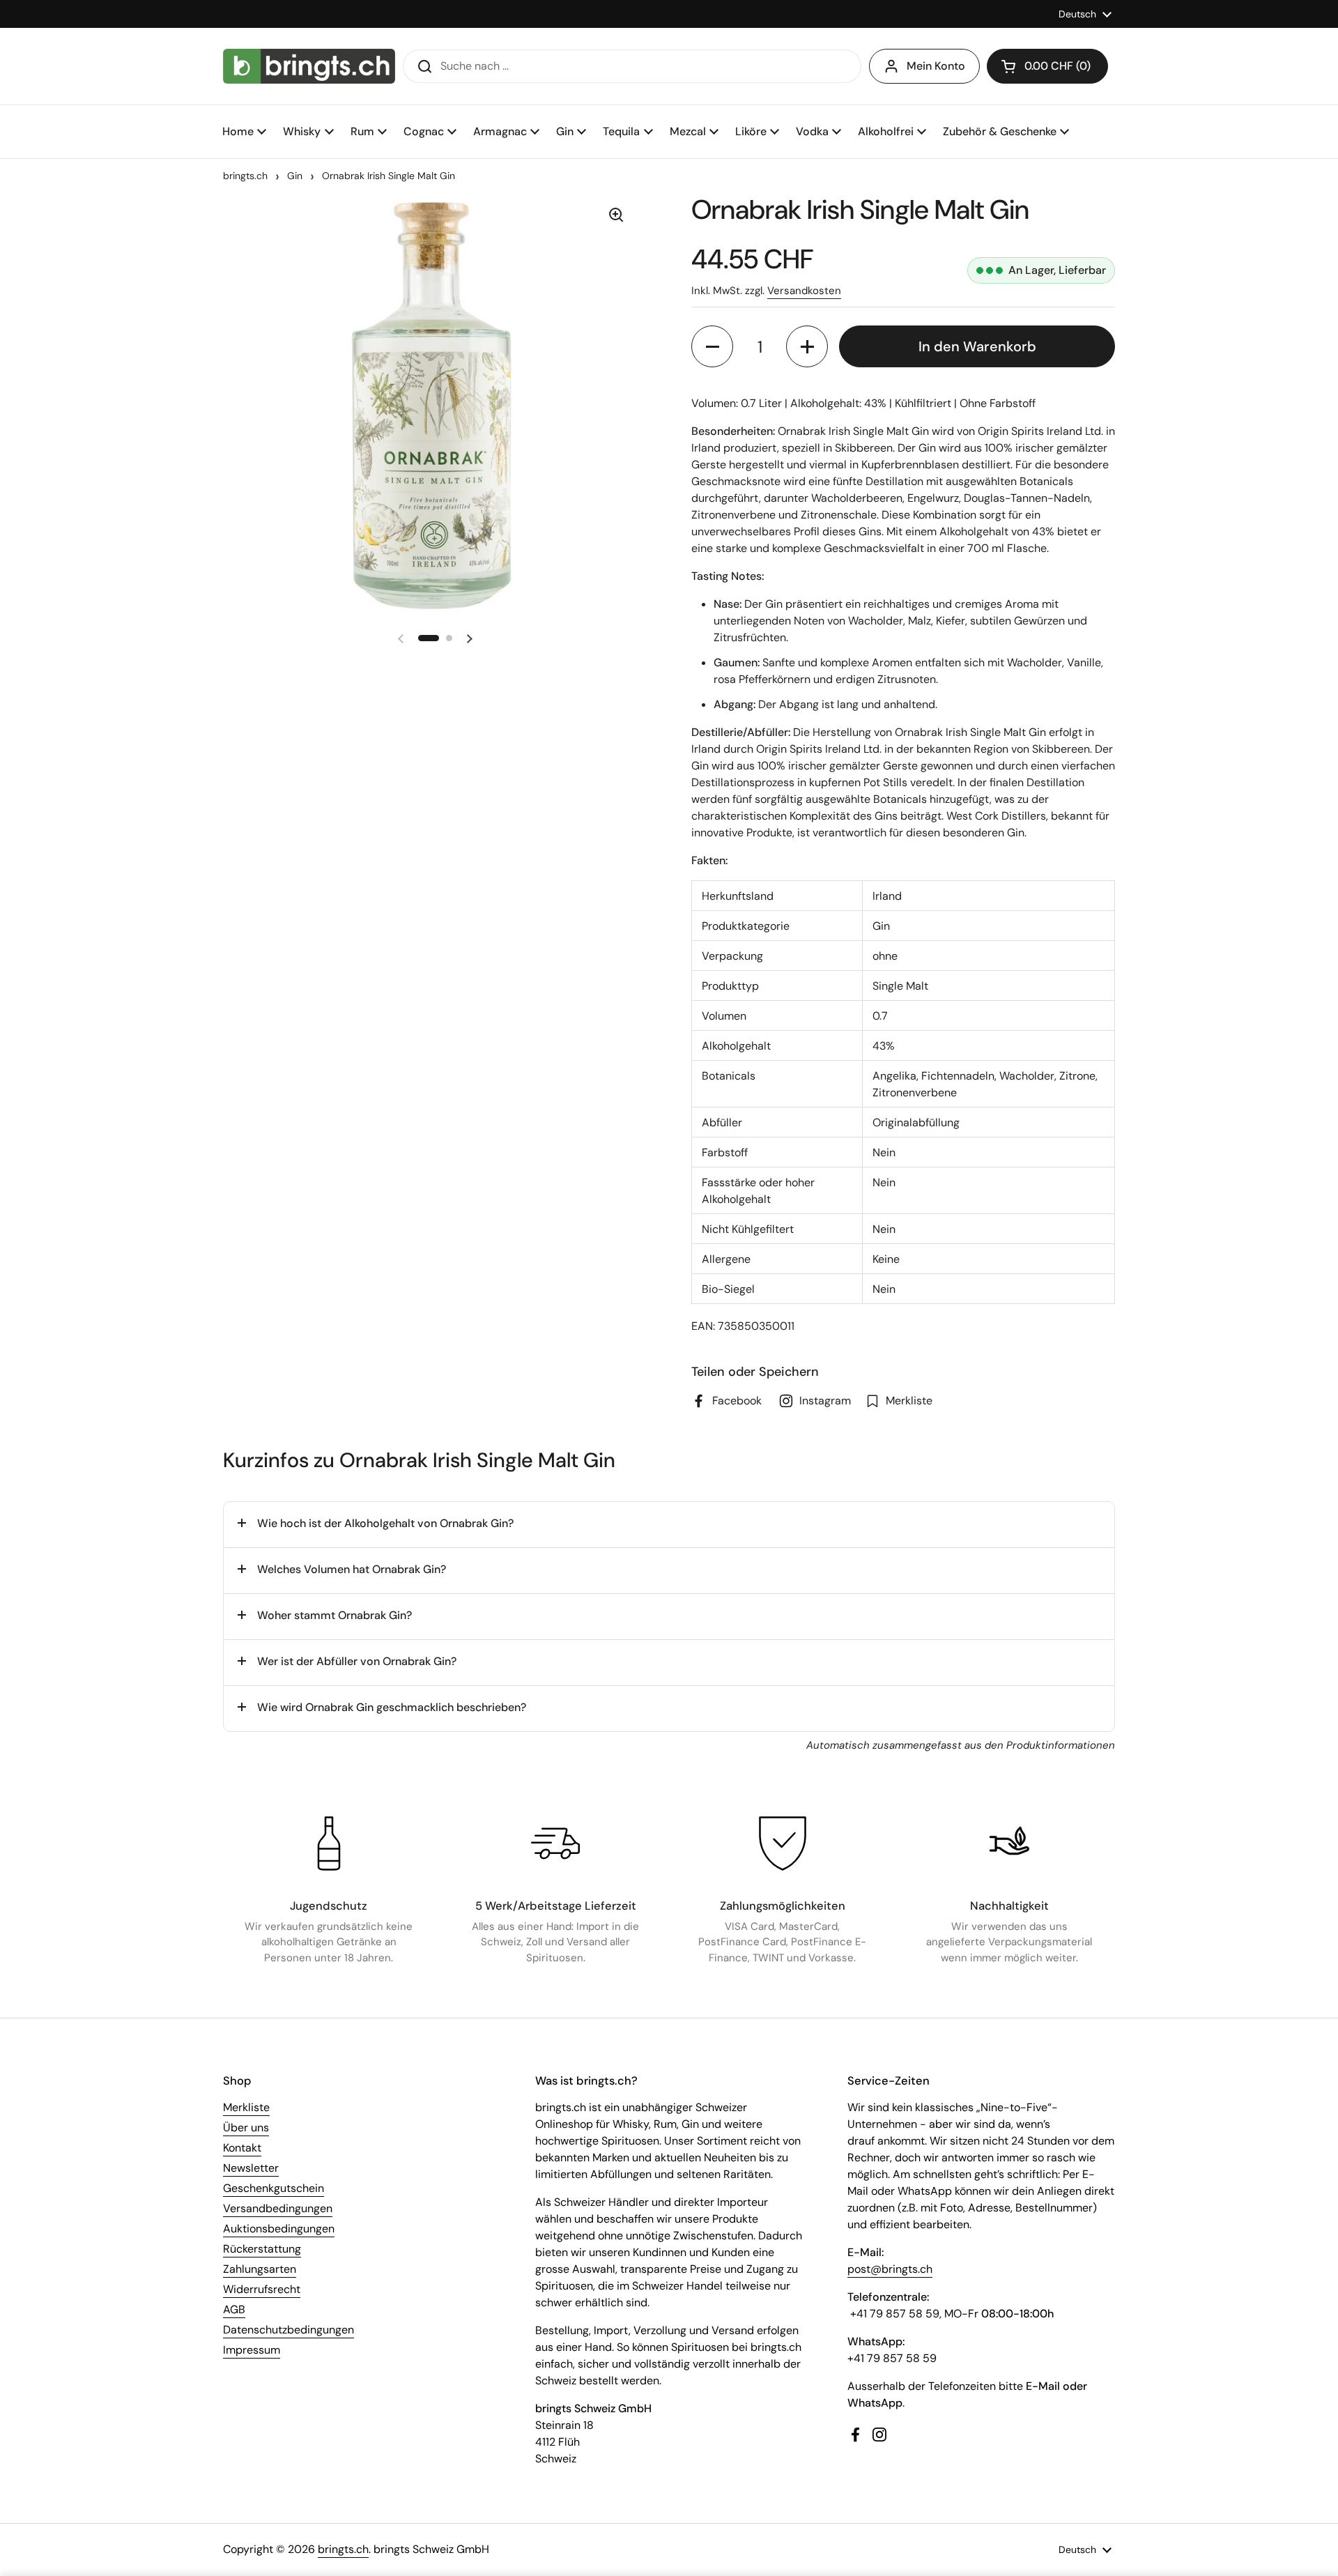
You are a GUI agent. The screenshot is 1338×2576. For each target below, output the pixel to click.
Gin (295, 176)
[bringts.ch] (309, 66)
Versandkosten (804, 291)
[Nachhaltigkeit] (1009, 1843)
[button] (1047, 66)
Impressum (252, 2350)
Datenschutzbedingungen (289, 2330)
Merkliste (246, 2107)
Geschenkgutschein (274, 2188)
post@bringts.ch (890, 2269)
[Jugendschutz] (329, 1843)
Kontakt (242, 2148)
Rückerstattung (262, 2249)
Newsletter (251, 2168)
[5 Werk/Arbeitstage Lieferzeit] (555, 1843)
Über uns (246, 2127)
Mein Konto (936, 66)
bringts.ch (245, 176)
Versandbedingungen (278, 2208)
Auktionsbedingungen (279, 2229)
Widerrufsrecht (262, 2289)
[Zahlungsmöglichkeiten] (783, 1843)
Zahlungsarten (260, 2269)
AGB (234, 2309)
